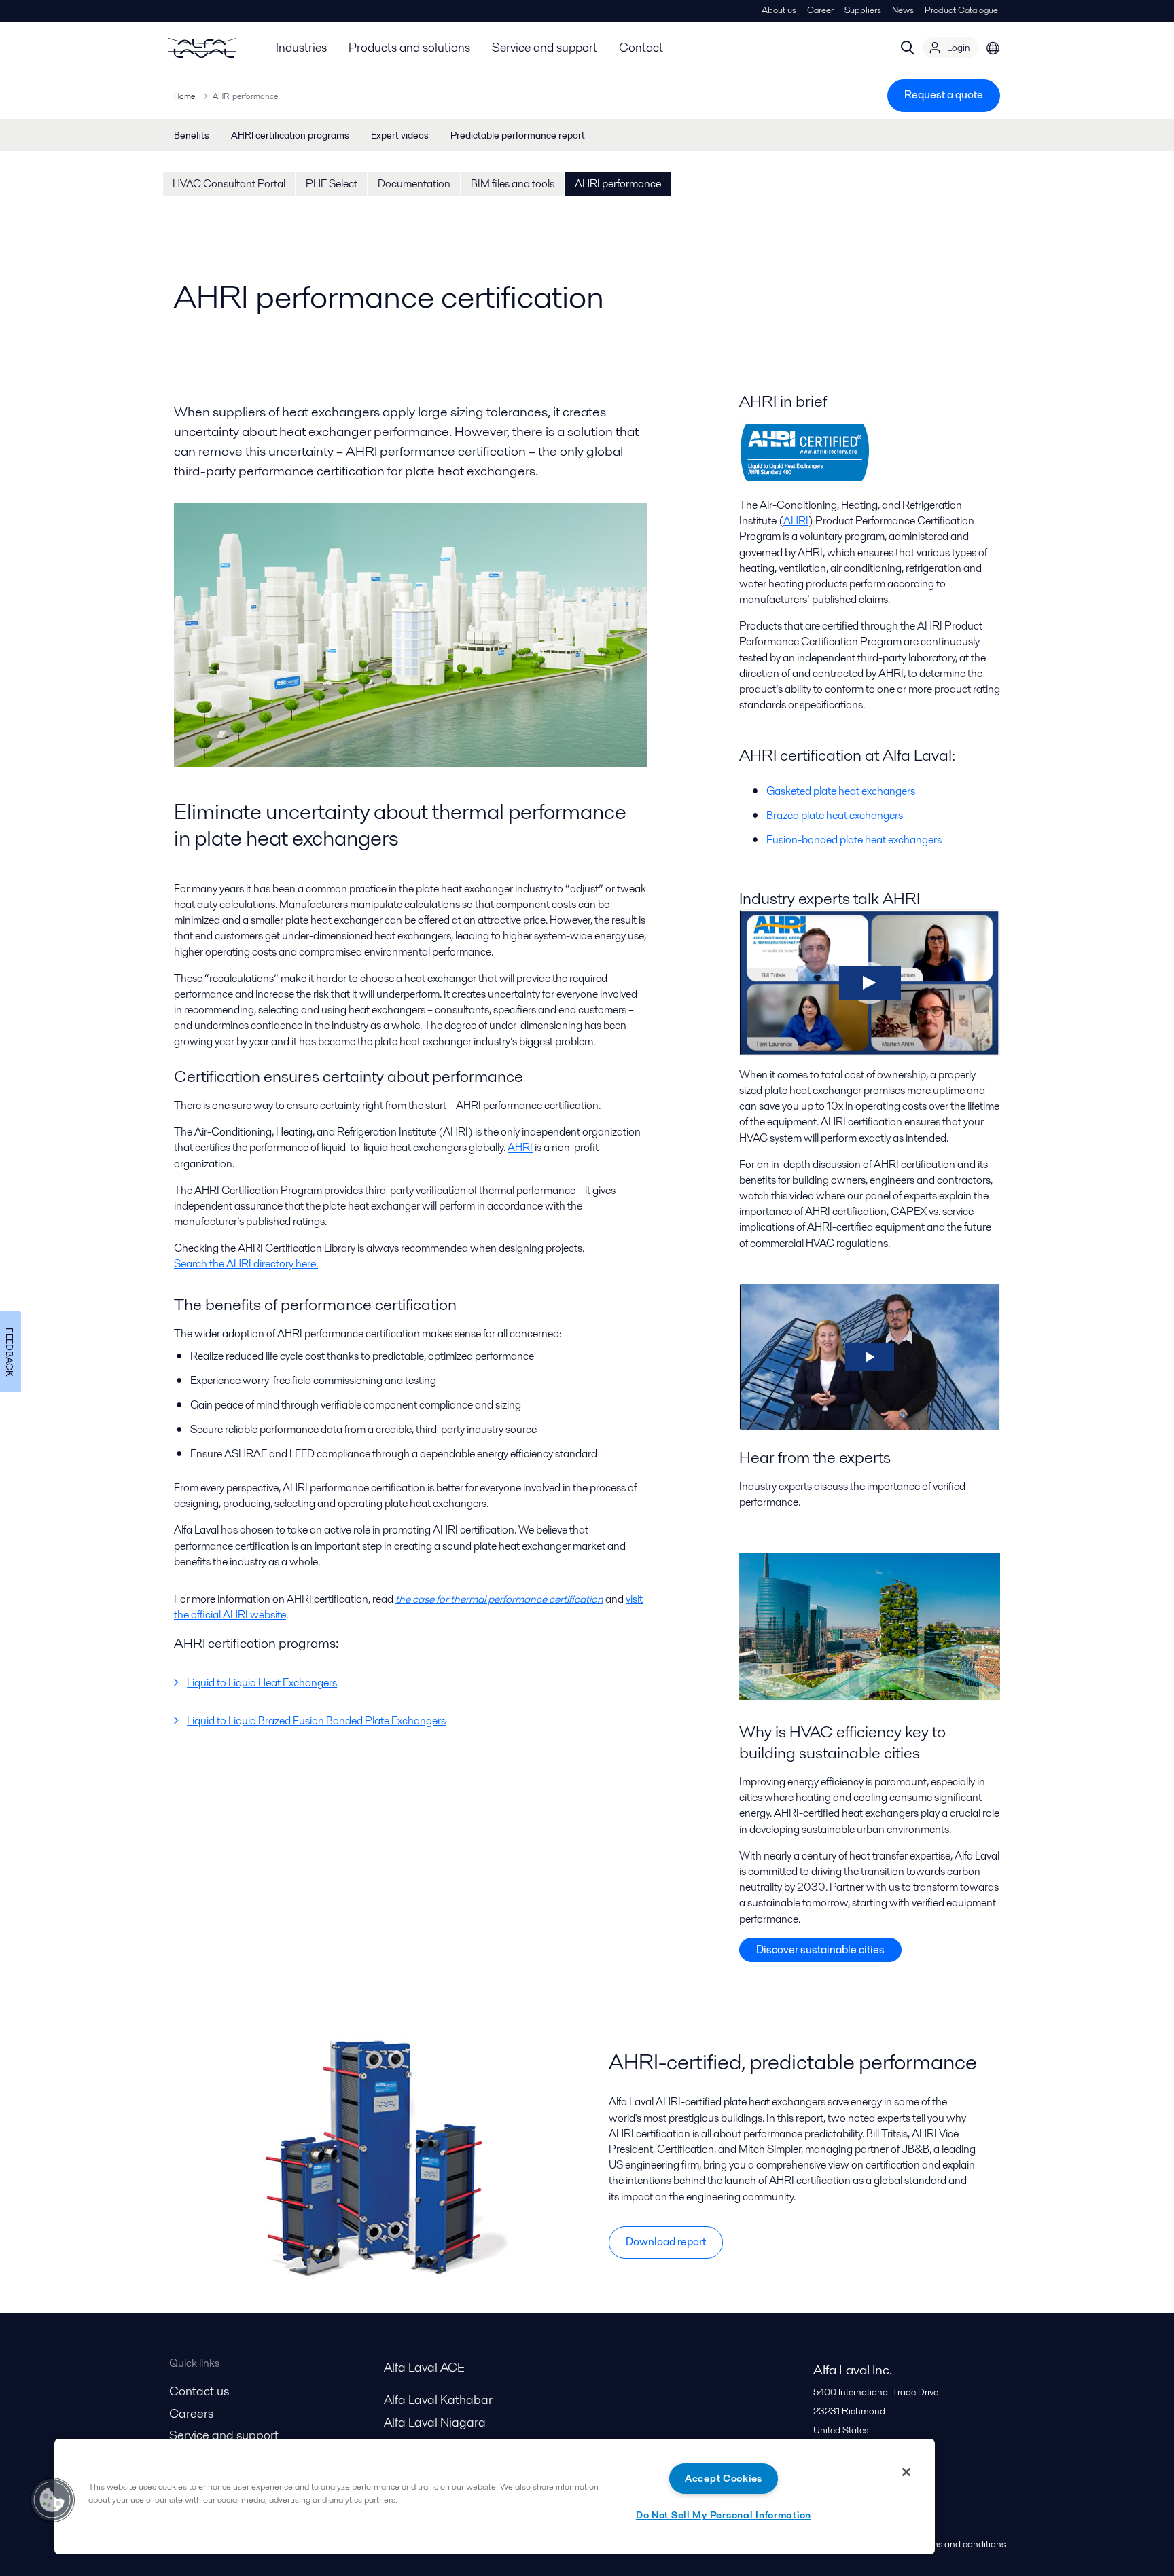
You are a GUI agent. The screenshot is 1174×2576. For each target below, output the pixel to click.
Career (820, 10)
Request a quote (944, 95)
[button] (52, 2500)
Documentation (414, 184)
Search (908, 48)
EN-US (993, 48)
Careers (191, 2413)
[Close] (906, 2472)
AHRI (520, 1147)
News (903, 10)
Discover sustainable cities (820, 1949)
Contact (641, 47)
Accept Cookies (724, 2478)
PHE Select (332, 184)
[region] (495, 2497)
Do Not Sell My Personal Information (724, 2515)
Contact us (199, 2391)
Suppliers (863, 10)
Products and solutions (409, 47)
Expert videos (400, 135)
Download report (666, 2242)
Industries (301, 47)
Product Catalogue (961, 10)
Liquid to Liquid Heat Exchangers (262, 1683)
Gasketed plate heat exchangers (841, 791)
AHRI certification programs (290, 135)
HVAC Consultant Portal (229, 184)
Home (184, 96)
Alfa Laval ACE (424, 2367)
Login (959, 48)
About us (779, 10)
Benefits (192, 135)
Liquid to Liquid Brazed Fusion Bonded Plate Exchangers (316, 1721)
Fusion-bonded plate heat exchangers (854, 840)
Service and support (545, 47)
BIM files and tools (513, 184)
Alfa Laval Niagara (435, 2422)
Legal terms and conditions (950, 2544)
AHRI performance (618, 184)
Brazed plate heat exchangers (835, 815)
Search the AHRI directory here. (246, 1264)
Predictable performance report (518, 135)
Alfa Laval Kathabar (438, 2400)
